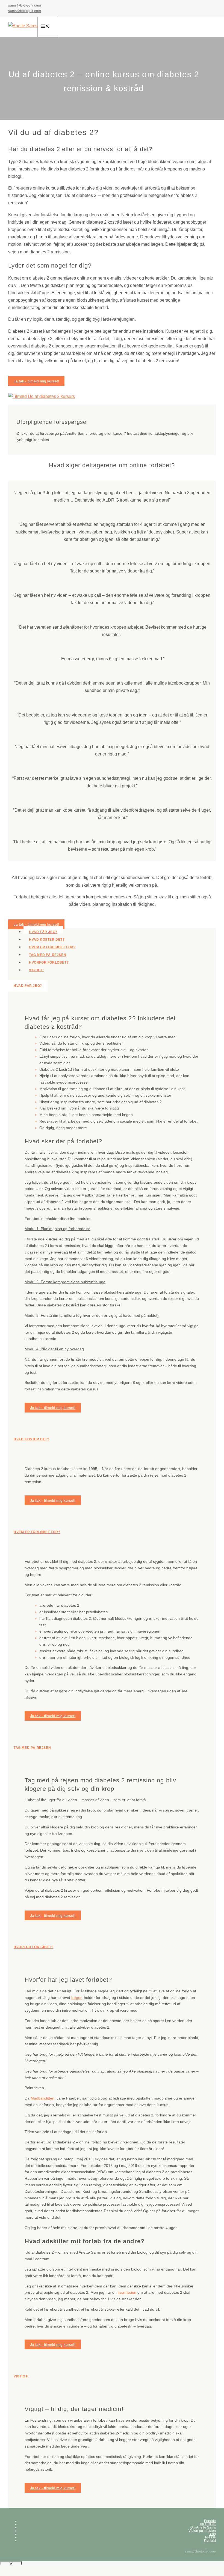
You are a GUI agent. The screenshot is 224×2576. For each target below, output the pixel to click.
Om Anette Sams (203, 2527)
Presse (210, 2537)
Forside (210, 2521)
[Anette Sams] (23, 26)
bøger (76, 1998)
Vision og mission (202, 2531)
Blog (212, 2534)
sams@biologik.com (25, 5)
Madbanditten (42, 2098)
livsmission (127, 2292)
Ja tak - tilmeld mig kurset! (36, 381)
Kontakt (210, 2541)
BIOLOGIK (208, 2524)
